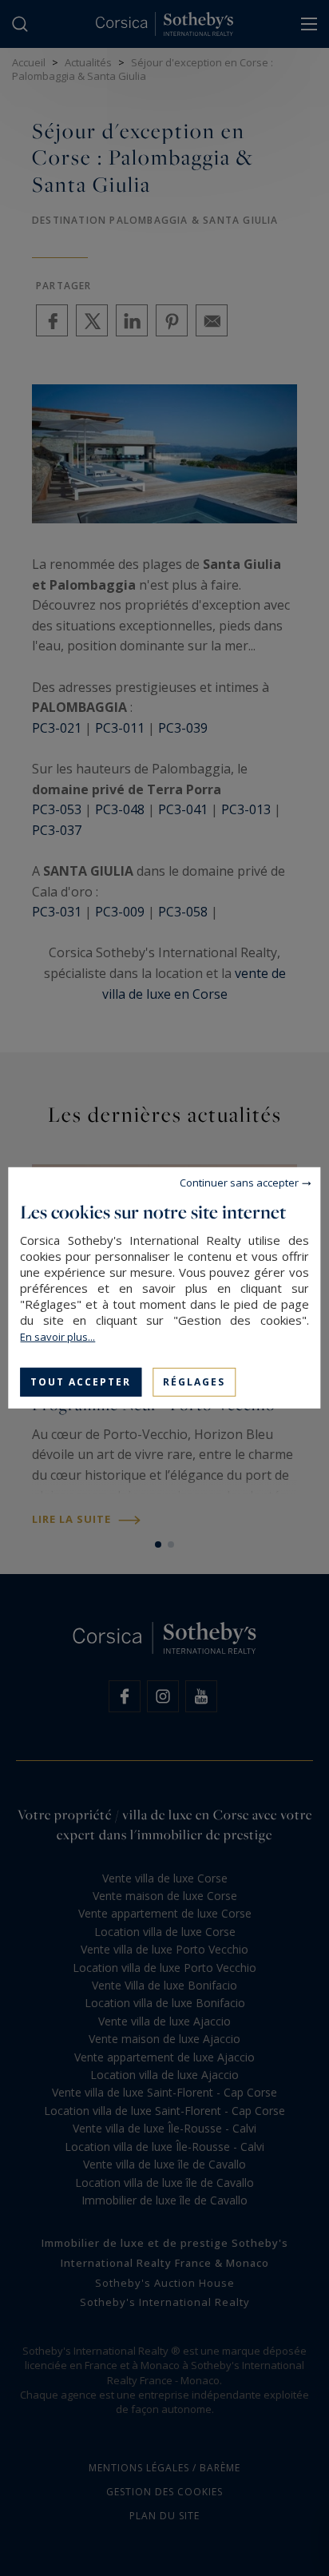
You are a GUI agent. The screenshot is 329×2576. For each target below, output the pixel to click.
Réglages (194, 1382)
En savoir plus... (57, 1337)
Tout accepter (81, 1382)
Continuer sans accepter (239, 1183)
